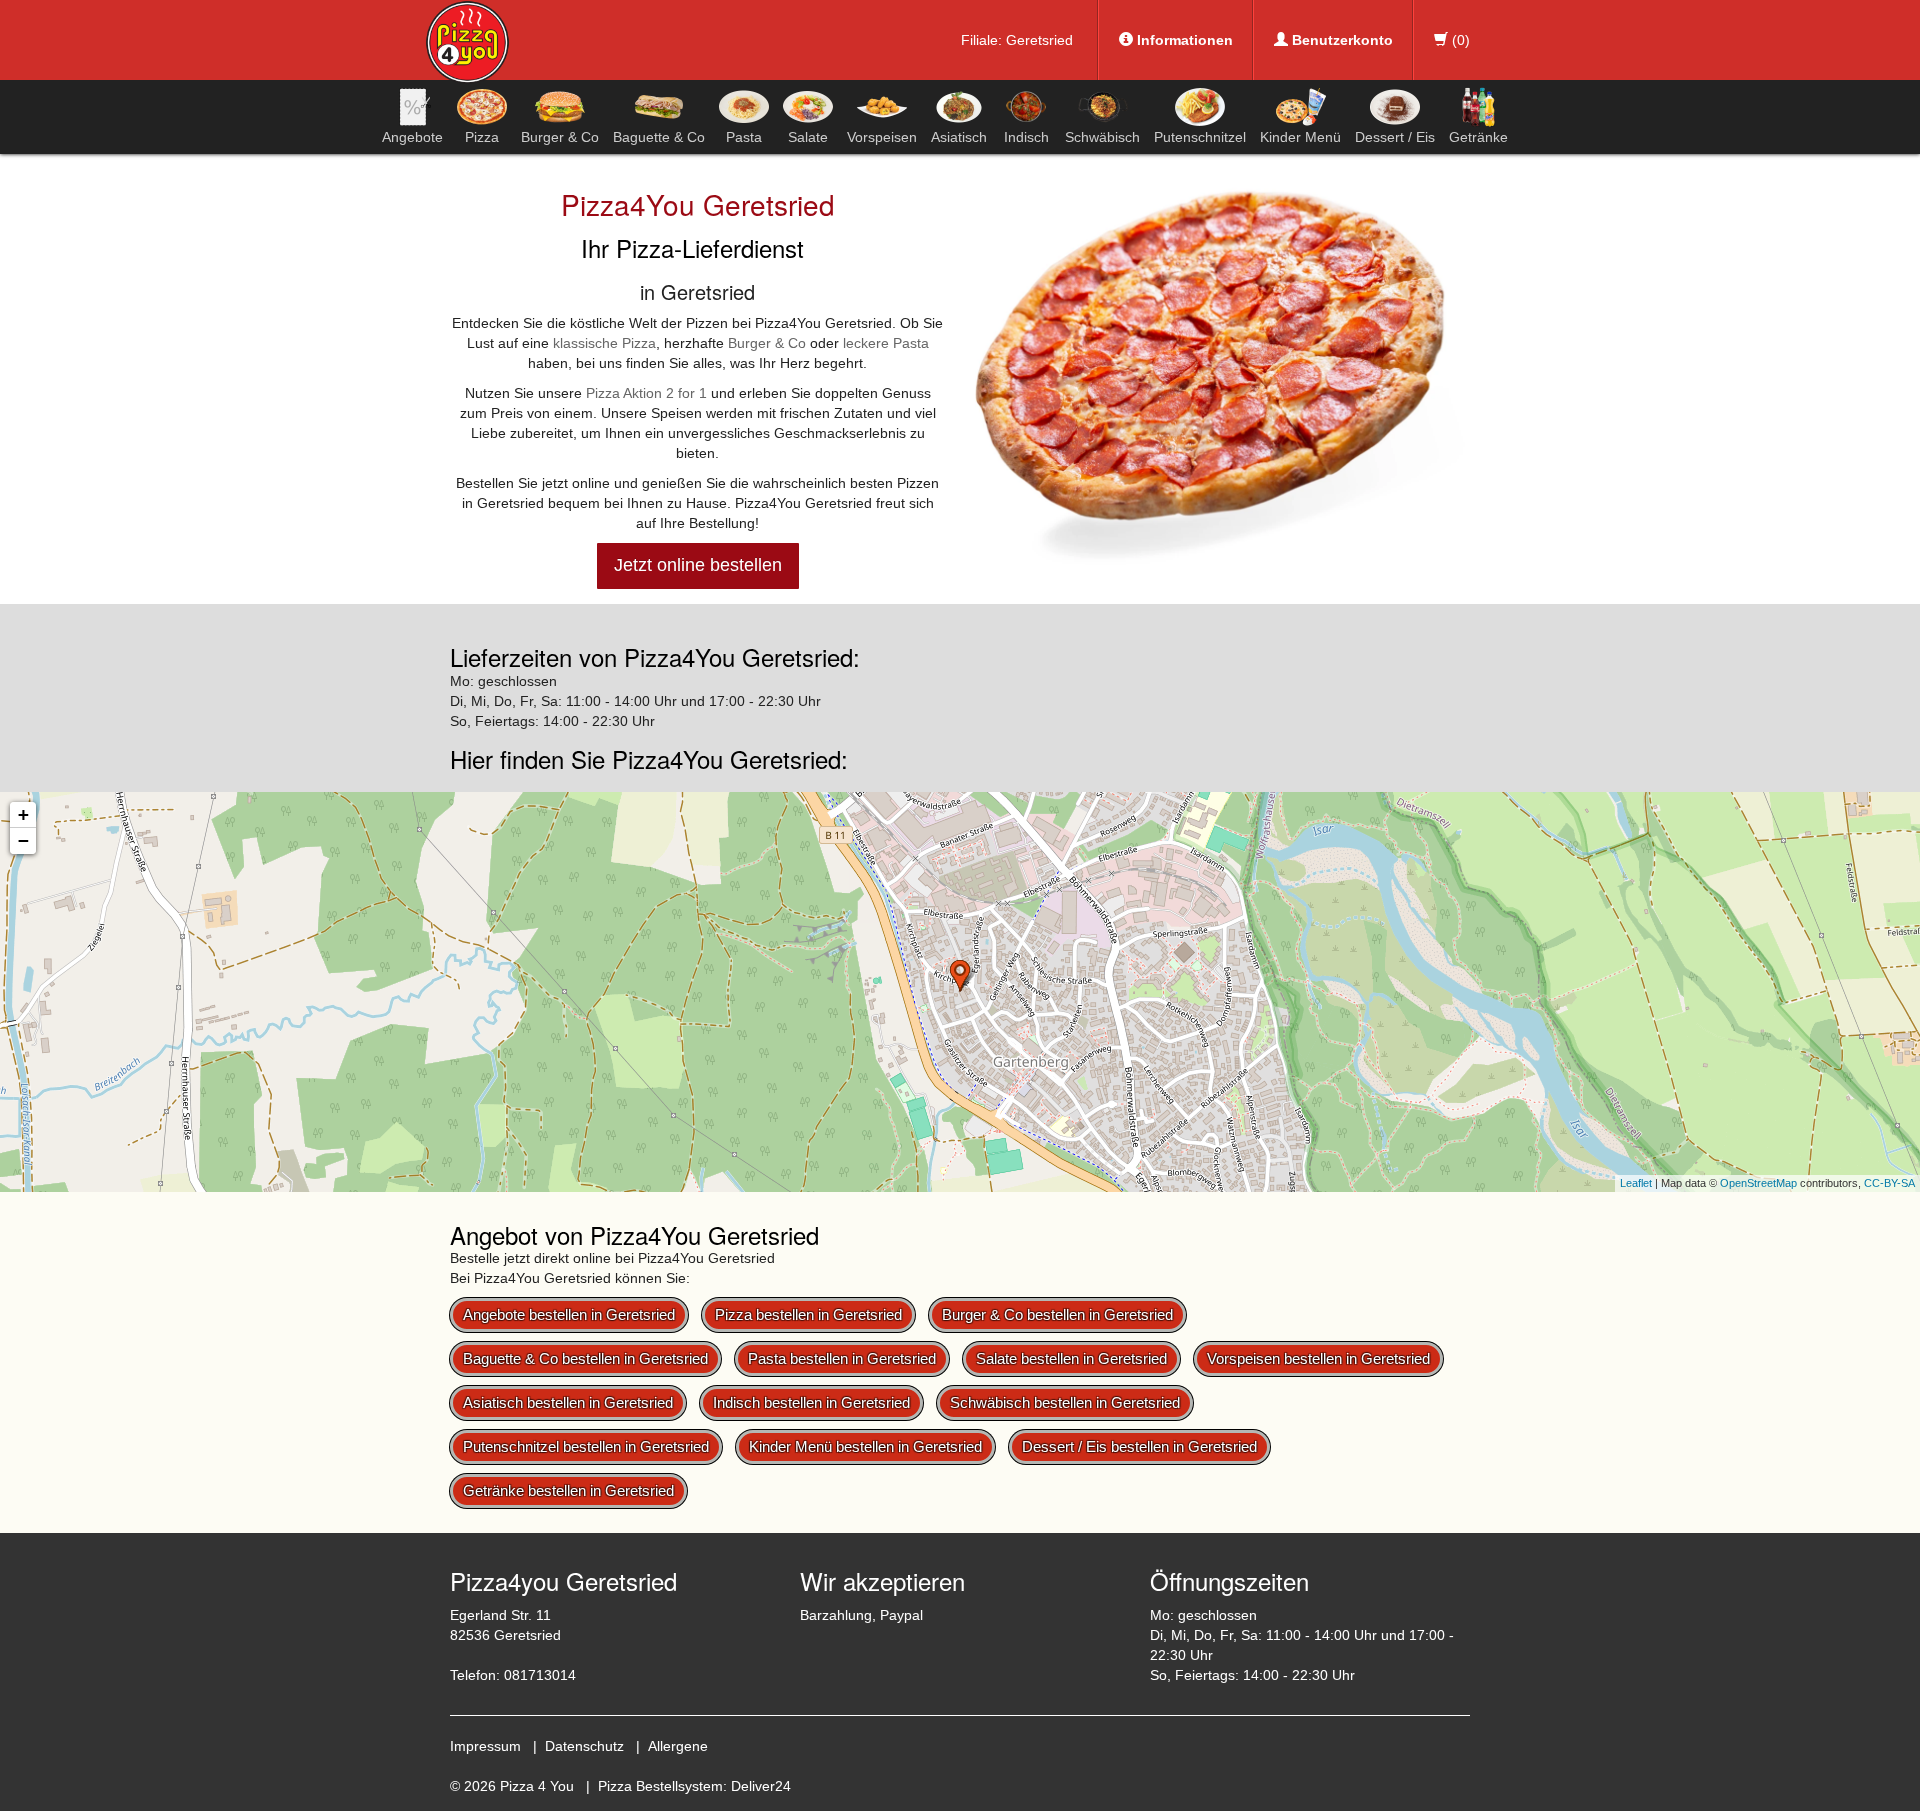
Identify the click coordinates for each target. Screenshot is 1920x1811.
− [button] (23, 840)
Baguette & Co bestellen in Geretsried (585, 1358)
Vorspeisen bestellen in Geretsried (1318, 1358)
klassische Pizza (604, 343)
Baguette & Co (659, 137)
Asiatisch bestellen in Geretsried (568, 1402)
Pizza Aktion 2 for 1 (646, 393)
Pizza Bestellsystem (660, 1786)
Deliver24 (761, 1786)
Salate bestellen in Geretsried (1071, 1358)
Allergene (678, 1746)
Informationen (1183, 40)
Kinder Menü (1300, 137)
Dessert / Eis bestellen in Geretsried (1139, 1446)
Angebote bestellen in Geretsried (569, 1314)
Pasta (744, 137)
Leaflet (1636, 1183)
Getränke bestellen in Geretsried (568, 1490)
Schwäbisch (1102, 137)
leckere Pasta (886, 343)
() (1459, 40)
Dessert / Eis (1395, 137)
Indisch (1026, 137)
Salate (808, 137)
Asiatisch (959, 137)
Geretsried (1039, 40)
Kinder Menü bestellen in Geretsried (865, 1446)
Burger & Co (560, 137)
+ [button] (23, 814)
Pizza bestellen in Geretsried (808, 1314)
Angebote (412, 137)
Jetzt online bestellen (698, 565)
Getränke (1478, 137)
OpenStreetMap (1758, 1183)
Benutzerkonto (1340, 40)
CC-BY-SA (1889, 1183)
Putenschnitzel (1200, 137)
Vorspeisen (882, 137)
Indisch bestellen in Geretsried (811, 1402)
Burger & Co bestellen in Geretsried (1057, 1314)
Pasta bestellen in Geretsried (842, 1358)
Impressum (485, 1746)
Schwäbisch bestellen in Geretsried (1065, 1402)
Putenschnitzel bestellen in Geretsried (586, 1446)
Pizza (482, 137)
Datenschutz (584, 1746)
